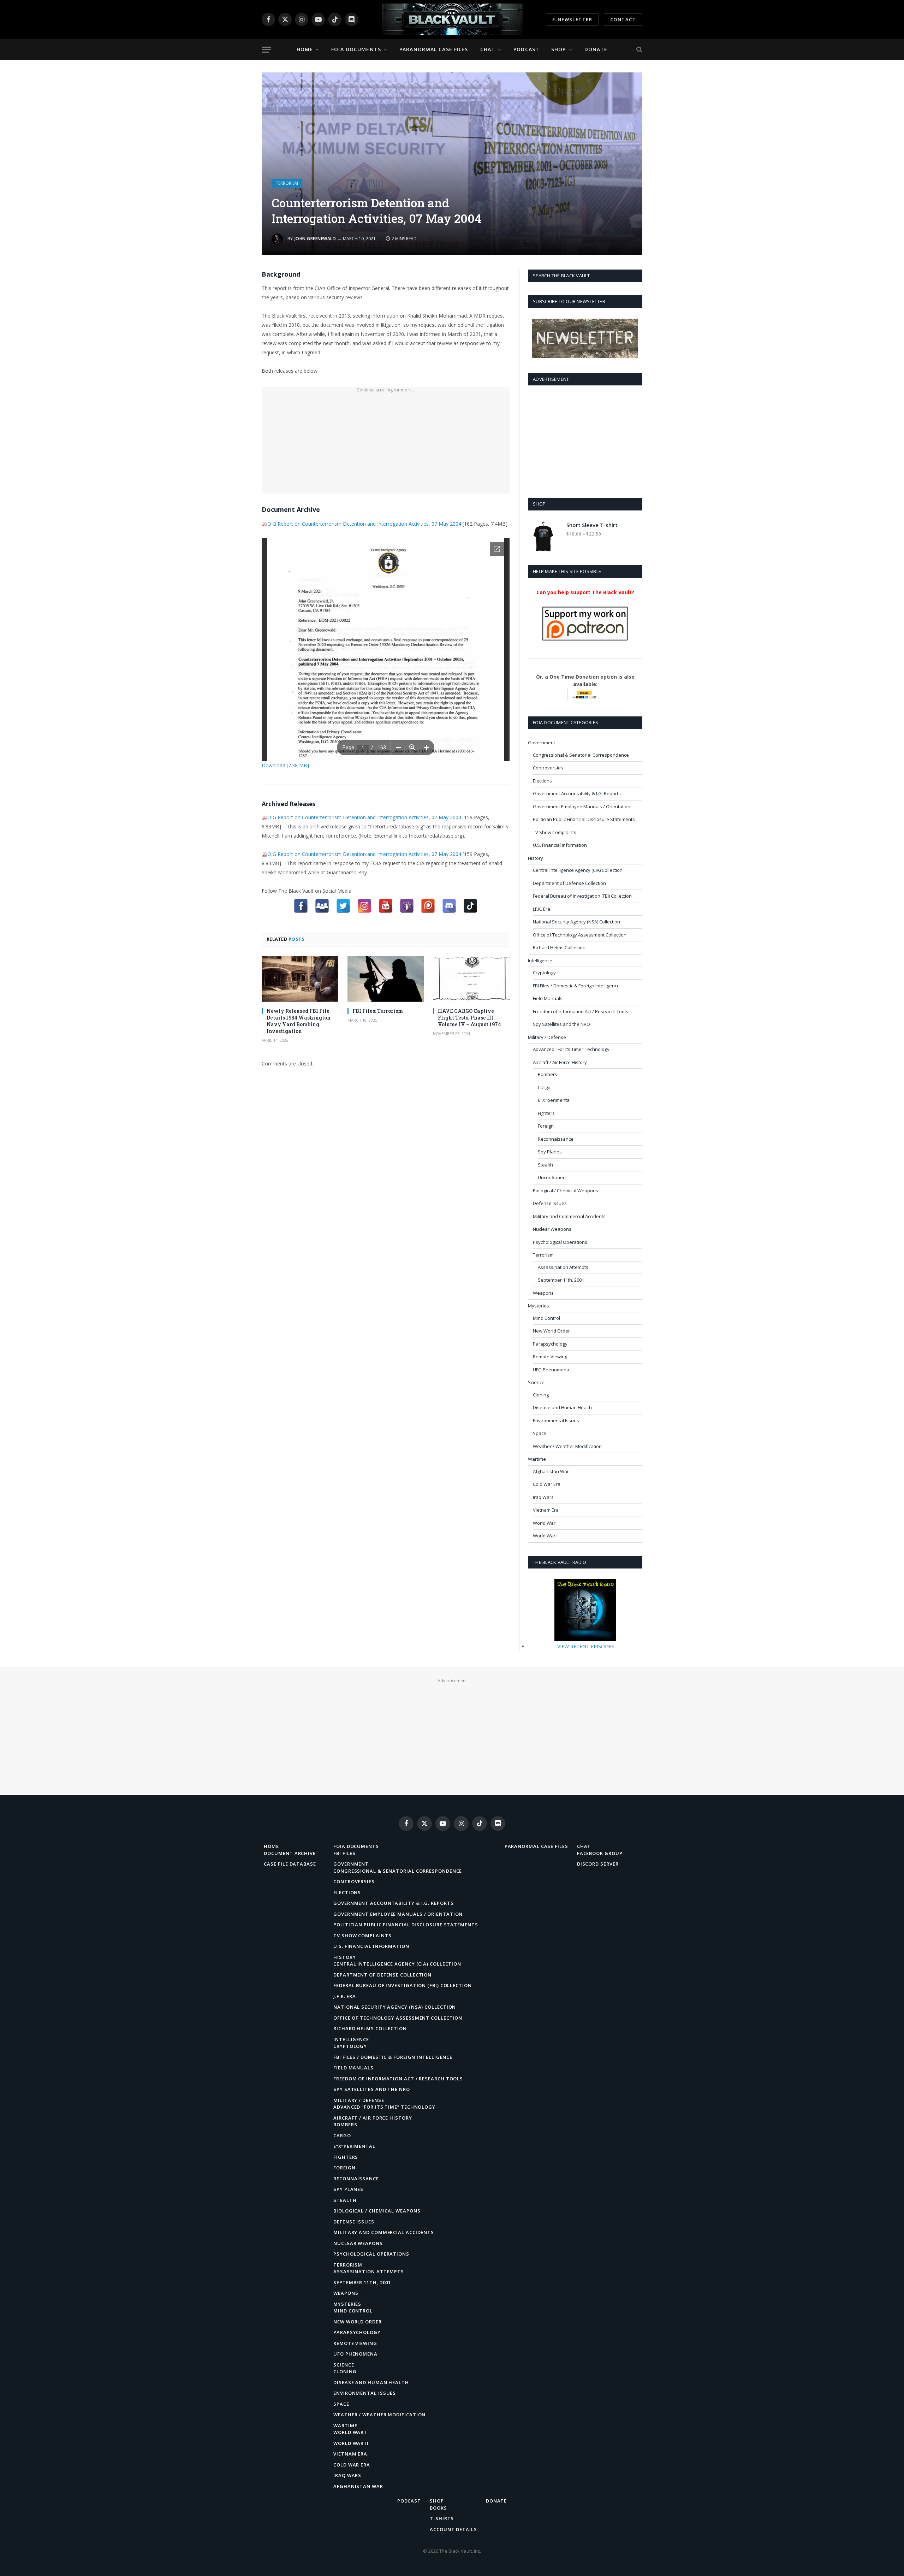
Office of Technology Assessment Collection (580, 935)
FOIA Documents (356, 49)
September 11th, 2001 (561, 1280)
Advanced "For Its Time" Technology (571, 1049)
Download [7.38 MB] (285, 765)
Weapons (543, 1293)
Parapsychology (550, 1344)
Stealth (545, 1165)
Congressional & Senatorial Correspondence (581, 755)
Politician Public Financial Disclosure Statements (584, 819)
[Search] (639, 50)
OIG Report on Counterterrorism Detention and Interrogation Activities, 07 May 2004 (364, 524)
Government (542, 743)
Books (438, 2508)
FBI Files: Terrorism (378, 1011)
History (536, 858)
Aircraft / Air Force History (560, 1062)
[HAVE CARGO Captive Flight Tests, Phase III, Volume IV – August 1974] (471, 979)
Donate (596, 49)
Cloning (541, 1395)
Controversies (548, 768)
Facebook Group (600, 1853)
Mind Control (546, 1318)
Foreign (546, 1126)
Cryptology (544, 973)
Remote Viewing (550, 1357)
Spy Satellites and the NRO (561, 1024)
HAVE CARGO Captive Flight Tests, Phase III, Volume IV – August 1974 (469, 1018)
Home (305, 49)
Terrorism (287, 183)
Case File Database (290, 1864)
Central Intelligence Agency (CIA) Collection (578, 870)
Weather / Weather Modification (567, 1446)
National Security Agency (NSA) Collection (576, 922)
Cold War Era (547, 1484)
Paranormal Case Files (434, 49)
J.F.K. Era (542, 909)
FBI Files (344, 1853)
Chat (488, 49)
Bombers (548, 1074)
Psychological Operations (560, 1242)
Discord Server (598, 1864)
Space (540, 1433)
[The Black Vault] (452, 19)
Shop (558, 49)
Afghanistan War (551, 1471)
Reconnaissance (556, 1139)
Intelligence (540, 961)
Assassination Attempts (563, 1267)
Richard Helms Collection (559, 947)
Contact (623, 19)
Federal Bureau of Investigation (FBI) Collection (582, 896)
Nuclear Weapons (552, 1229)
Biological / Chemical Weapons (566, 1190)
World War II (546, 1536)
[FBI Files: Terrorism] (386, 979)
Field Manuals (548, 998)
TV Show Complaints (555, 832)
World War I (545, 1523)
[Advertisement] (386, 444)
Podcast (526, 49)
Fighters (546, 1113)
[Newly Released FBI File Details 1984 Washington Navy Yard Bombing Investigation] (300, 979)
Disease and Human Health (562, 1407)
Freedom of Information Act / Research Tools (581, 1011)
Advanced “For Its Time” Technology (384, 2107)
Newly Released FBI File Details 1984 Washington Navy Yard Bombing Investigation (299, 1021)
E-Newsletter (572, 19)
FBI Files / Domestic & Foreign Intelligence (576, 986)
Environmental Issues (556, 1420)
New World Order (551, 1331)
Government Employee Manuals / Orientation (582, 807)
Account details (453, 2529)
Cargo (544, 1087)
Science (536, 1382)
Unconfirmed (552, 1177)
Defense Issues (550, 1203)
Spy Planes (550, 1152)
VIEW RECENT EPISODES (586, 1646)
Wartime (537, 1459)
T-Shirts (442, 2518)
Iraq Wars (543, 1497)
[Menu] (266, 50)
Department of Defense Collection (569, 883)
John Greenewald (315, 239)
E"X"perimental (554, 1100)
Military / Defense (547, 1037)
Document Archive (290, 1853)
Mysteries (539, 1306)
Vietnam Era (546, 1510)
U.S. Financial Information (560, 845)
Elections (542, 781)
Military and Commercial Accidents (569, 1216)
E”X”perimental (354, 2146)
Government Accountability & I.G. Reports (577, 793)
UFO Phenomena (551, 1370)
